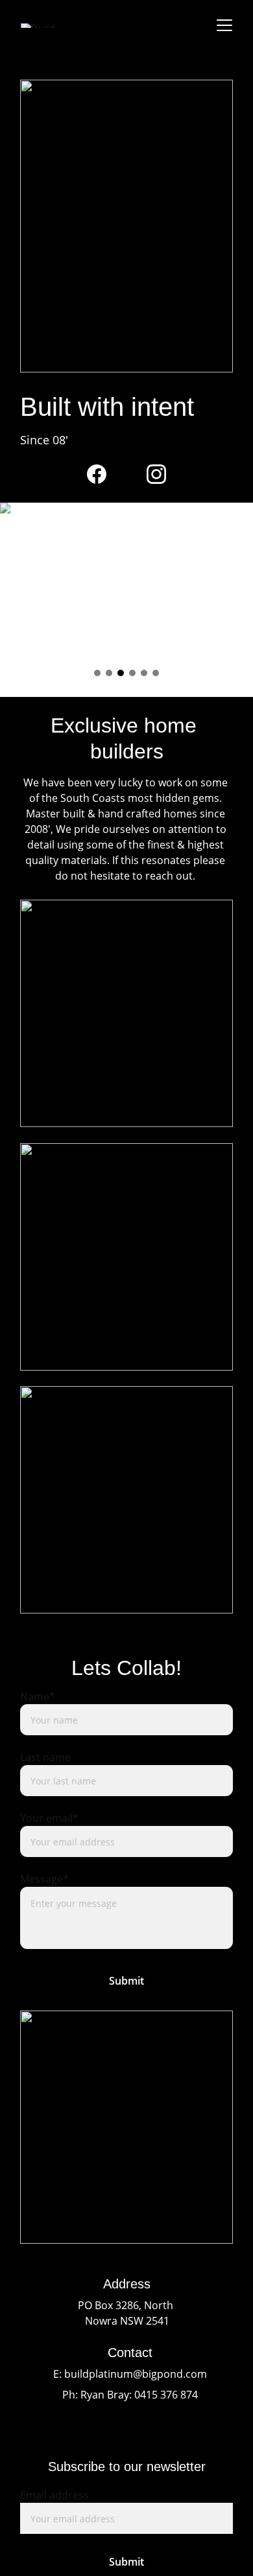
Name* (38, 1696)
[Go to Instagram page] (156, 474)
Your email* (49, 1818)
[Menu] (224, 25)
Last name (45, 1757)
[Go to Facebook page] (97, 474)
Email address (54, 2495)
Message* (44, 1879)
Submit (127, 1981)
